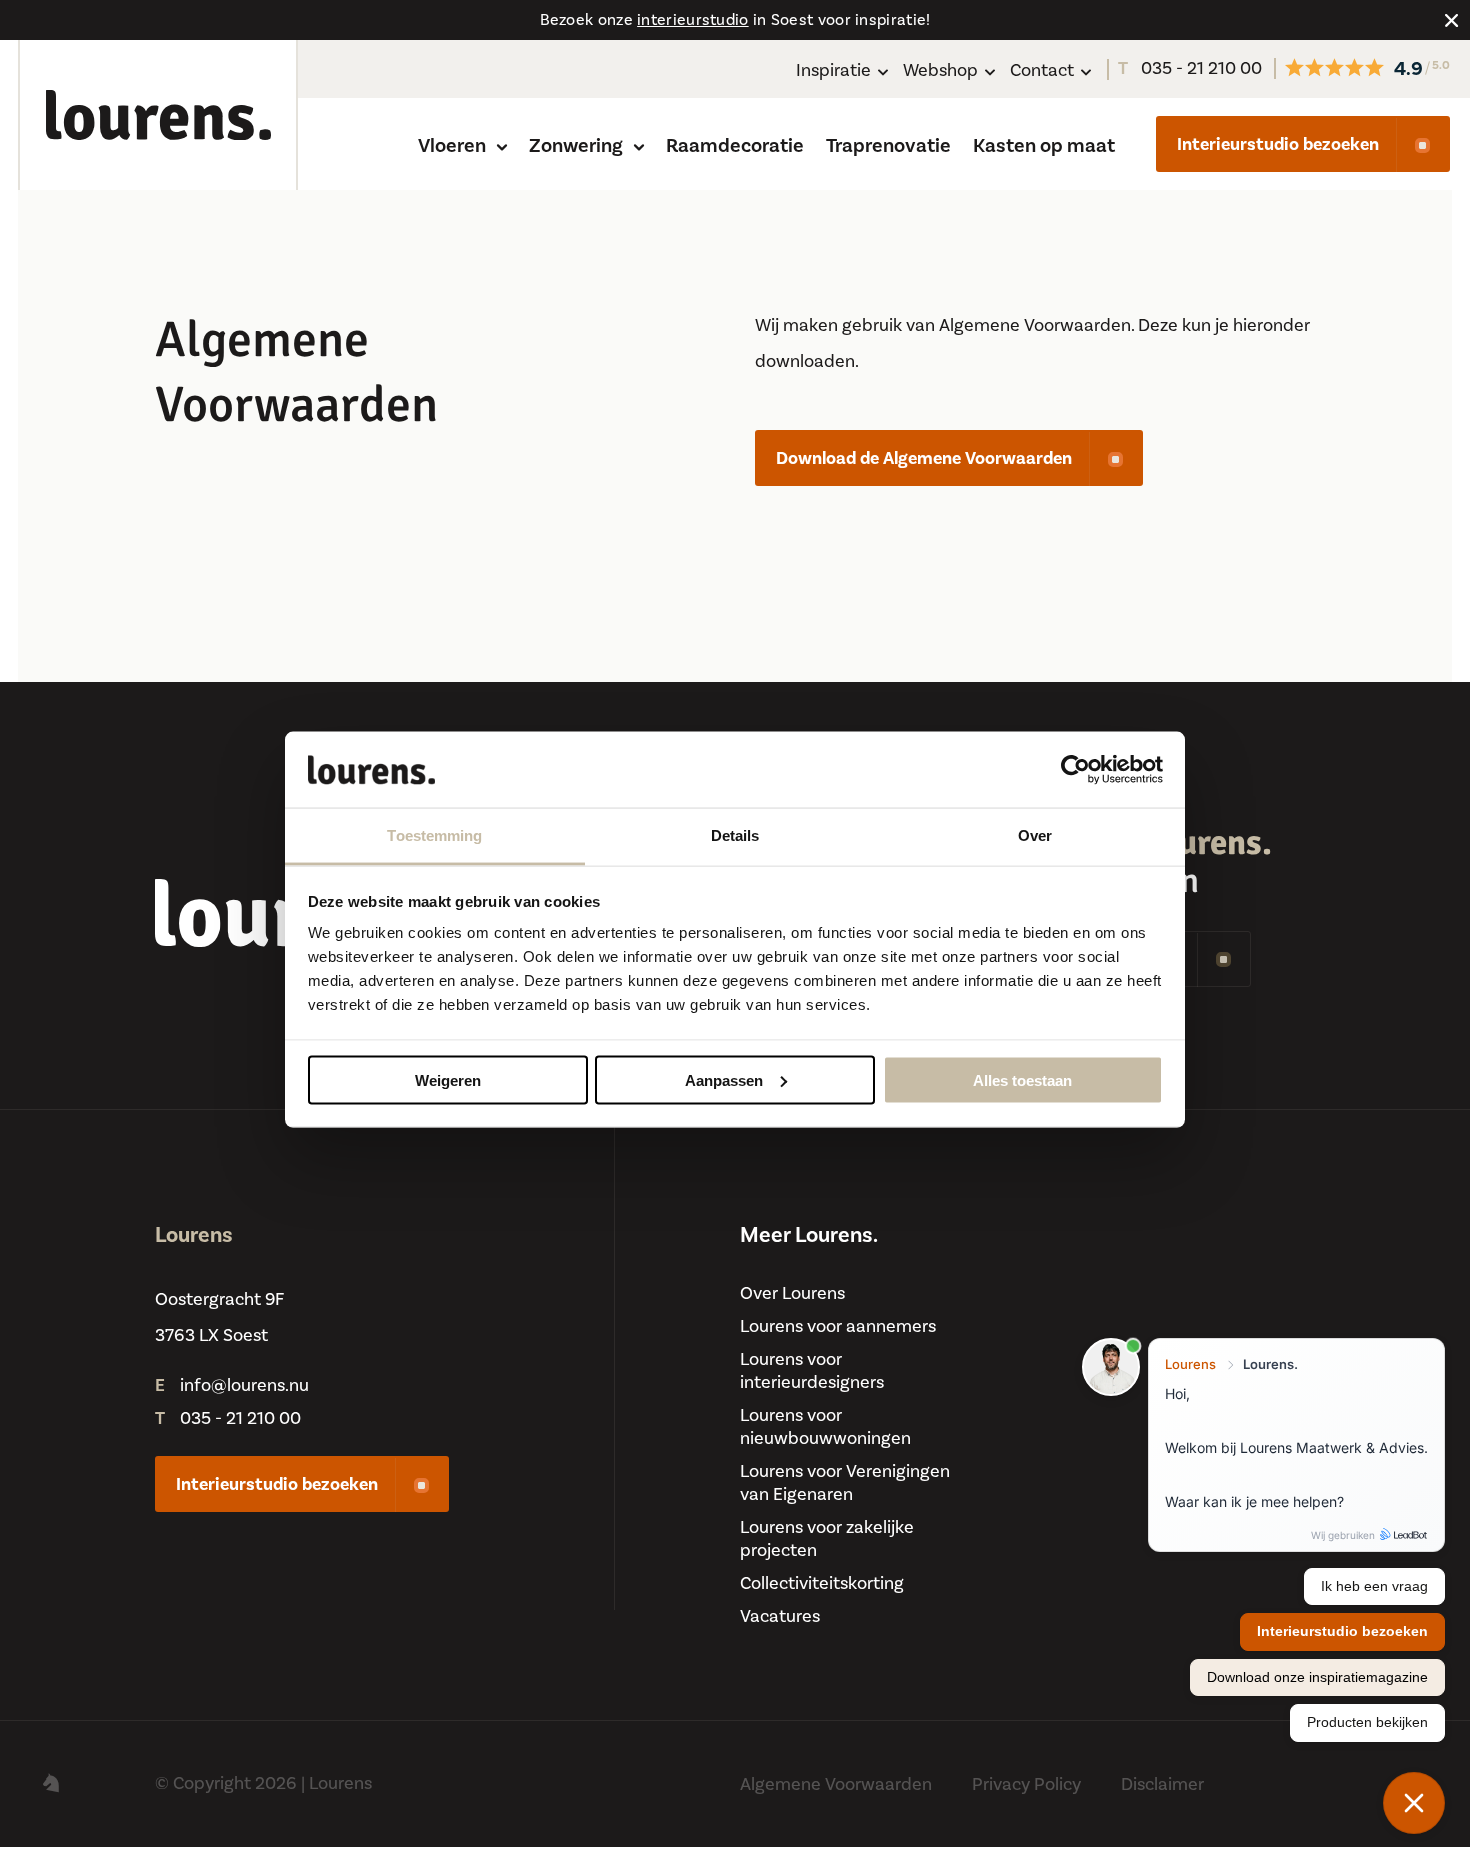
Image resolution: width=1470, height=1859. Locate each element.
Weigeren (448, 1079)
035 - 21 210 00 (1190, 68)
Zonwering (578, 146)
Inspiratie (833, 70)
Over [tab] (1035, 835)
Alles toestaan (1022, 1079)
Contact (1042, 70)
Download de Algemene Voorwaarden (924, 458)
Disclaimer (1162, 1784)
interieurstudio (693, 20)
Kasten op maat (1044, 146)
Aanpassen (724, 1079)
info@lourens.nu (244, 1385)
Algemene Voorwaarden (836, 1784)
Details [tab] (735, 835)
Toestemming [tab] (434, 835)
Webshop (940, 70)
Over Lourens (792, 1293)
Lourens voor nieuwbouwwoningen (825, 1427)
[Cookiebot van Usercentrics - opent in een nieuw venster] (1075, 770)
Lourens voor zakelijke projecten (827, 1539)
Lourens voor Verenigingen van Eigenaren (845, 1483)
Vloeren (454, 146)
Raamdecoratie (735, 146)
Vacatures (780, 1616)
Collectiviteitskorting (822, 1583)
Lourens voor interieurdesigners (812, 1371)
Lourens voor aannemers (838, 1326)
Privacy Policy (1026, 1784)
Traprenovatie (888, 146)
